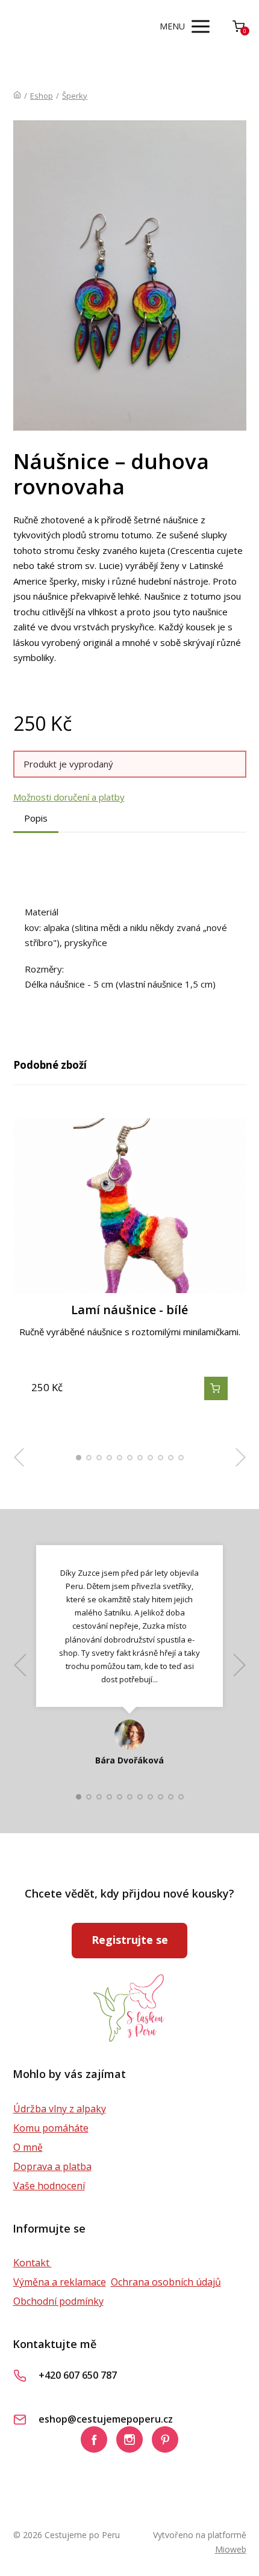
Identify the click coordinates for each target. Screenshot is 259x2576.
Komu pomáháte (51, 2128)
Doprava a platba (52, 2166)
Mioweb (231, 2549)
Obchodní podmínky (58, 2301)
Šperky (75, 96)
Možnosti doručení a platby (69, 797)
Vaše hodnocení (49, 2186)
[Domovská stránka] (17, 96)
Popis (36, 818)
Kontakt (33, 2263)
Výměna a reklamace (60, 2282)
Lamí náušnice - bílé (129, 1310)
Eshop (42, 96)
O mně (28, 2147)
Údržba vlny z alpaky (60, 2109)
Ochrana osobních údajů (166, 2282)
